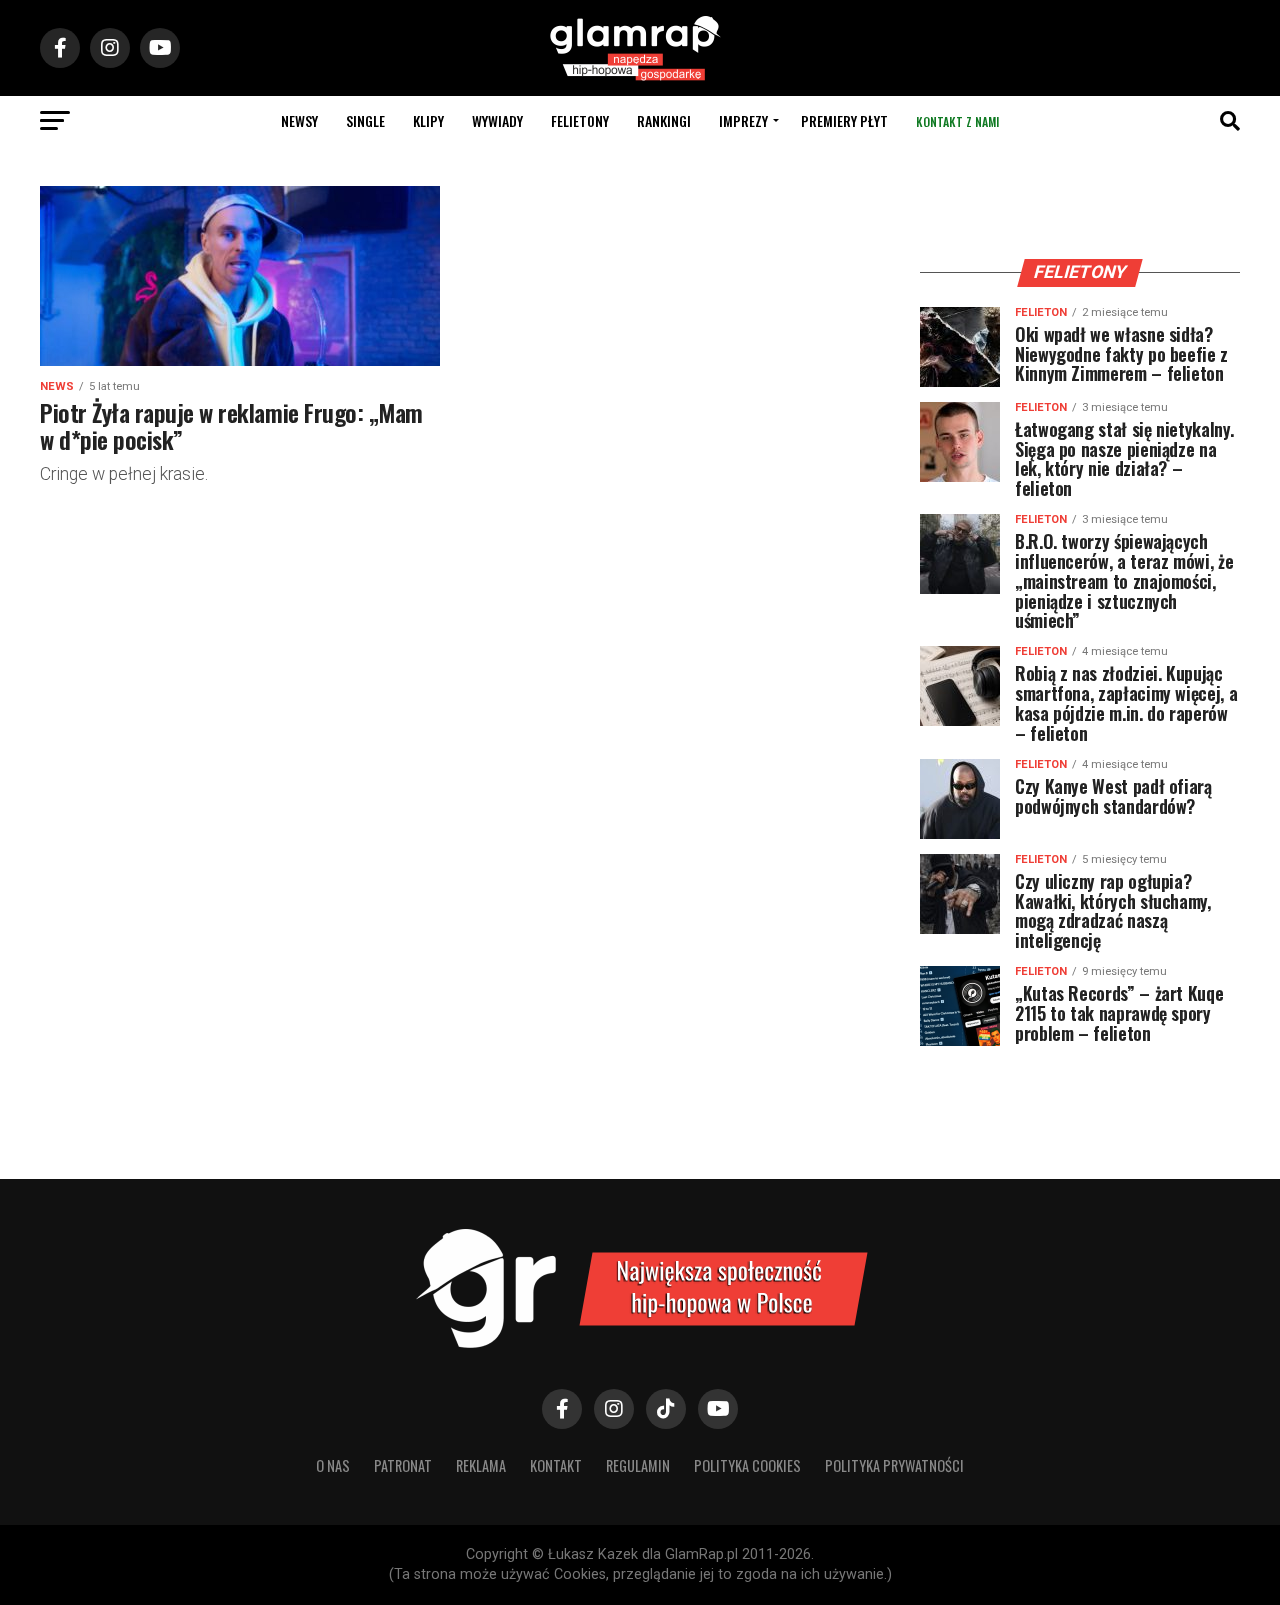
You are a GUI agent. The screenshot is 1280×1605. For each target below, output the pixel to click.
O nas (333, 1465)
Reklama (481, 1465)
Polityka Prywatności (894, 1465)
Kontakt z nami (957, 121)
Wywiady (497, 120)
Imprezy (743, 120)
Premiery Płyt (844, 120)
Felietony (580, 120)
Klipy (428, 120)
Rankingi (664, 120)
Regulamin (638, 1465)
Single (365, 120)
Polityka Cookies (747, 1465)
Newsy (299, 120)
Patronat (403, 1465)
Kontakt (556, 1465)
